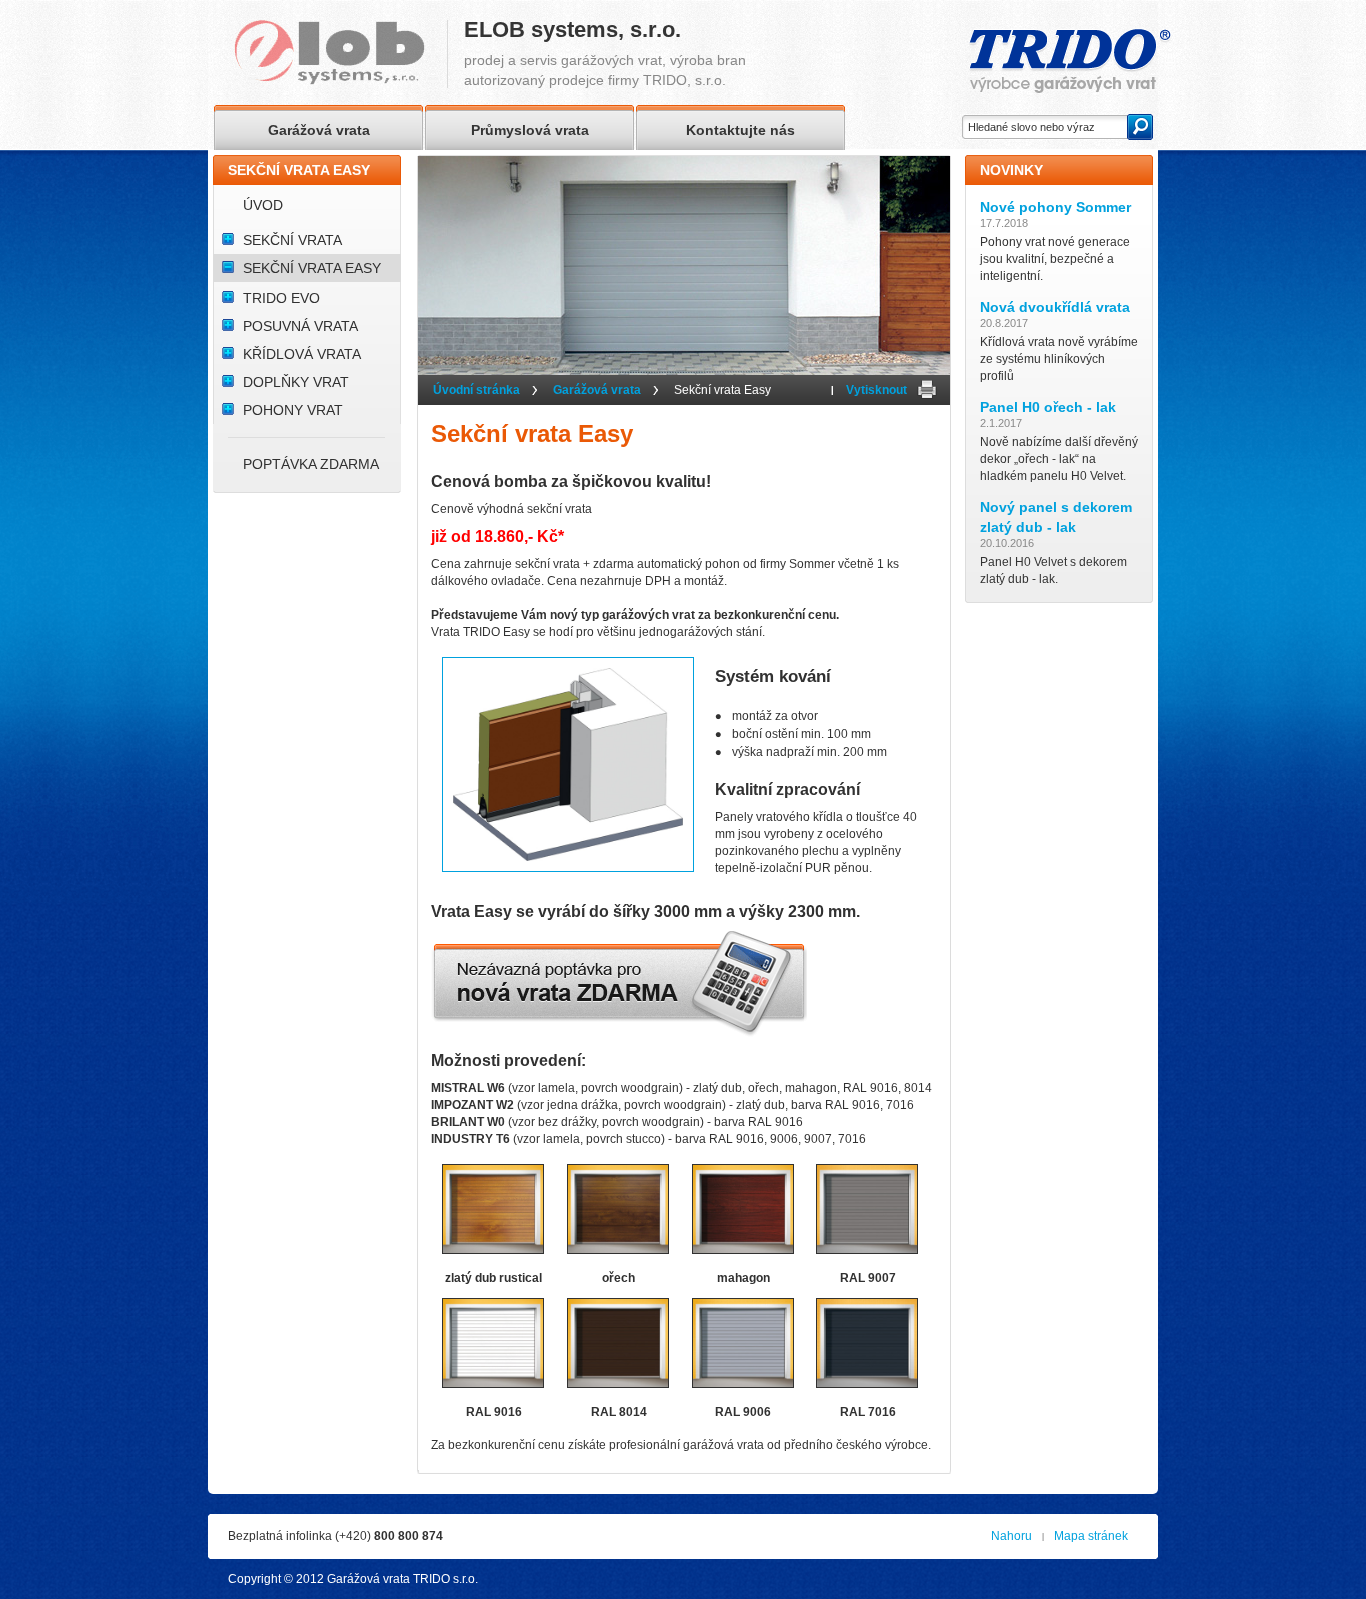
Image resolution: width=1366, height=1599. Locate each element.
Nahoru (1011, 1536)
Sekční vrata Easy (312, 268)
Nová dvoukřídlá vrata (1055, 307)
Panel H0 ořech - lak (1048, 407)
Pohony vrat (293, 410)
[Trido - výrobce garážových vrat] (1070, 62)
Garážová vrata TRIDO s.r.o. (402, 1579)
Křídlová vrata (302, 354)
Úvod (263, 205)
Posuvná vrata (300, 326)
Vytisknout (876, 390)
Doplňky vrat (296, 382)
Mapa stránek (1091, 1536)
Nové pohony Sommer (1055, 207)
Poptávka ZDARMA (311, 464)
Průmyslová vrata (530, 130)
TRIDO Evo (281, 298)
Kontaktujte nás (740, 130)
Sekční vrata (292, 240)
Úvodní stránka (476, 390)
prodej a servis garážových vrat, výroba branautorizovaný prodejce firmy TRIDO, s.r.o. (605, 54)
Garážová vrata (597, 390)
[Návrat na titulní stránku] (341, 54)
